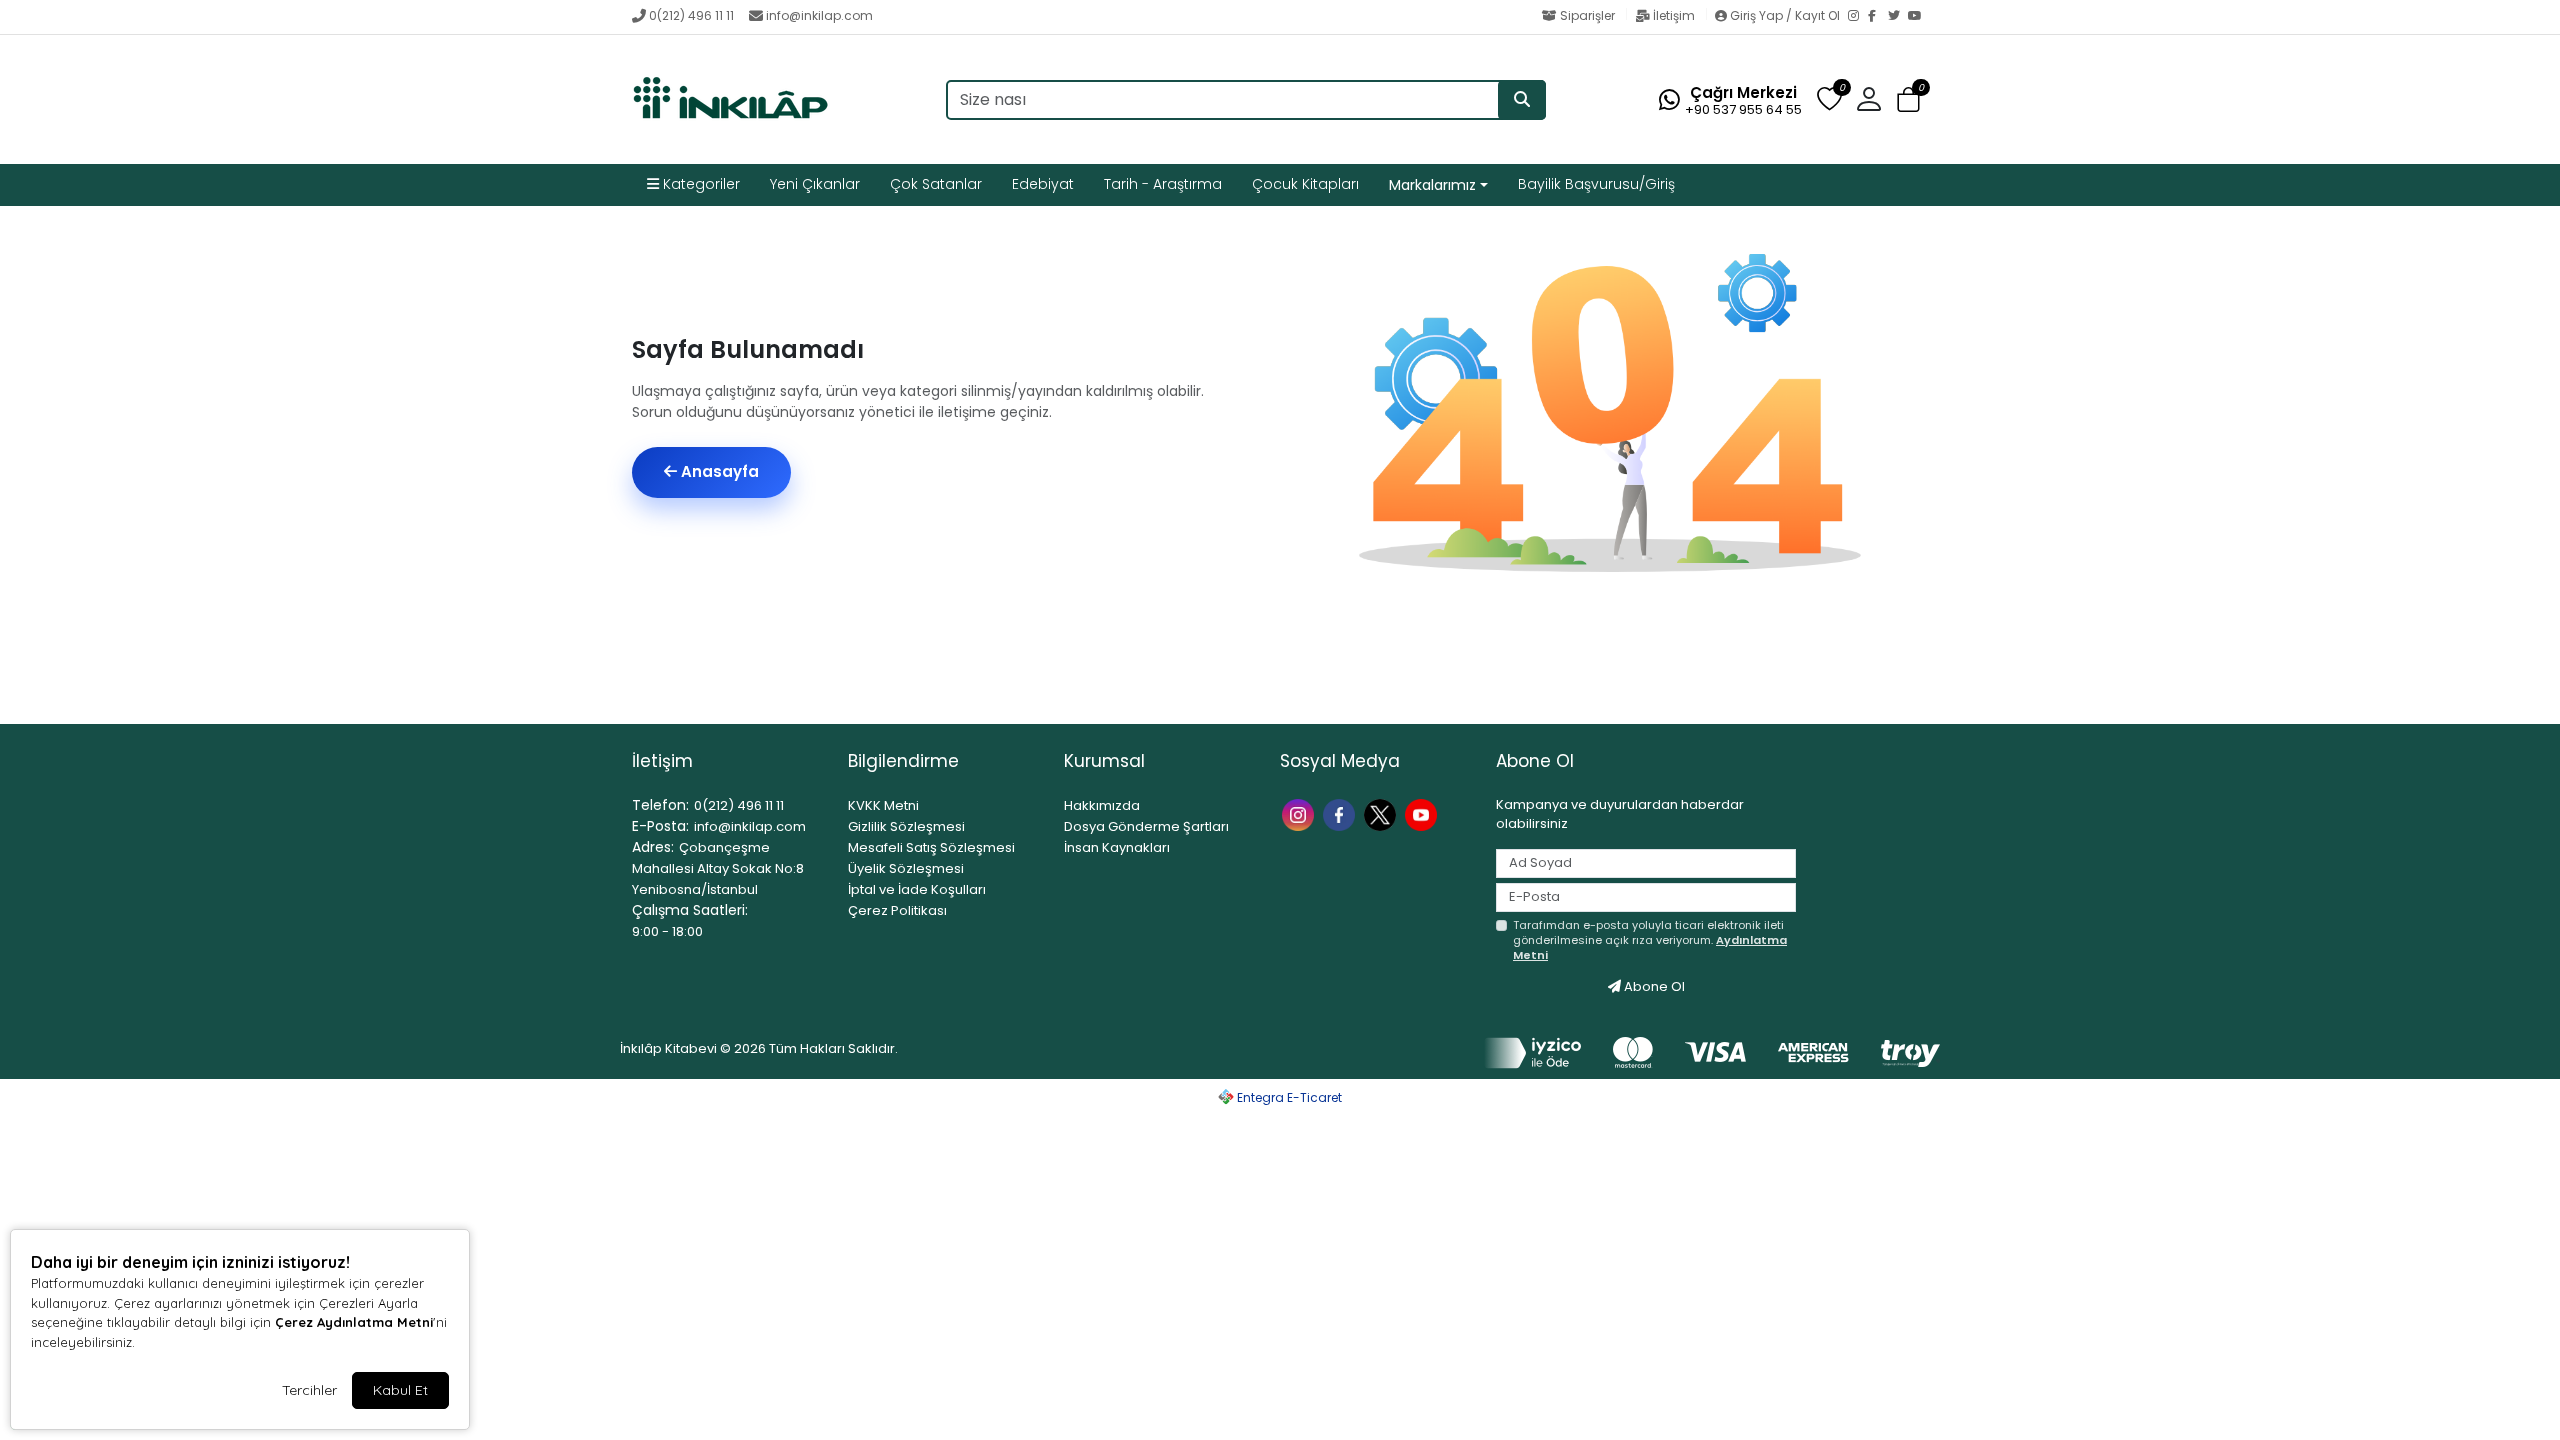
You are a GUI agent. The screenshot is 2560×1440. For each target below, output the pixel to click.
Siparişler (1587, 15)
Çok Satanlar (936, 184)
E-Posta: (660, 826)
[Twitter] (1898, 17)
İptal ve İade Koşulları (917, 889)
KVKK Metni (883, 805)
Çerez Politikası (897, 910)
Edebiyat (1043, 184)
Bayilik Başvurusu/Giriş (1596, 184)
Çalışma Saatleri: (690, 910)
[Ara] (1522, 100)
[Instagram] (1858, 17)
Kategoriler (699, 184)
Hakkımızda (1102, 805)
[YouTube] (1918, 17)
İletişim (1674, 15)
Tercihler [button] (309, 1390)
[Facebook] (1878, 17)
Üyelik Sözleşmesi (906, 868)
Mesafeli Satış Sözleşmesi (931, 847)
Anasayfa (718, 471)
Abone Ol (1653, 986)
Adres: (653, 847)
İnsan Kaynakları (1117, 847)
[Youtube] (1423, 813)
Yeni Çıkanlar (815, 184)
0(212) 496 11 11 (691, 15)
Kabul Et (400, 1390)
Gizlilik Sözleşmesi (906, 826)
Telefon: (660, 805)
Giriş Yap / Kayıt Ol (1785, 15)
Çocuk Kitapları (1305, 184)
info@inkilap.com (819, 15)
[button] (1908, 100)
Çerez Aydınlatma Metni (354, 1322)
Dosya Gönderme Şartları (1146, 826)
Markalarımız (1432, 185)
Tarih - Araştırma (1163, 184)
